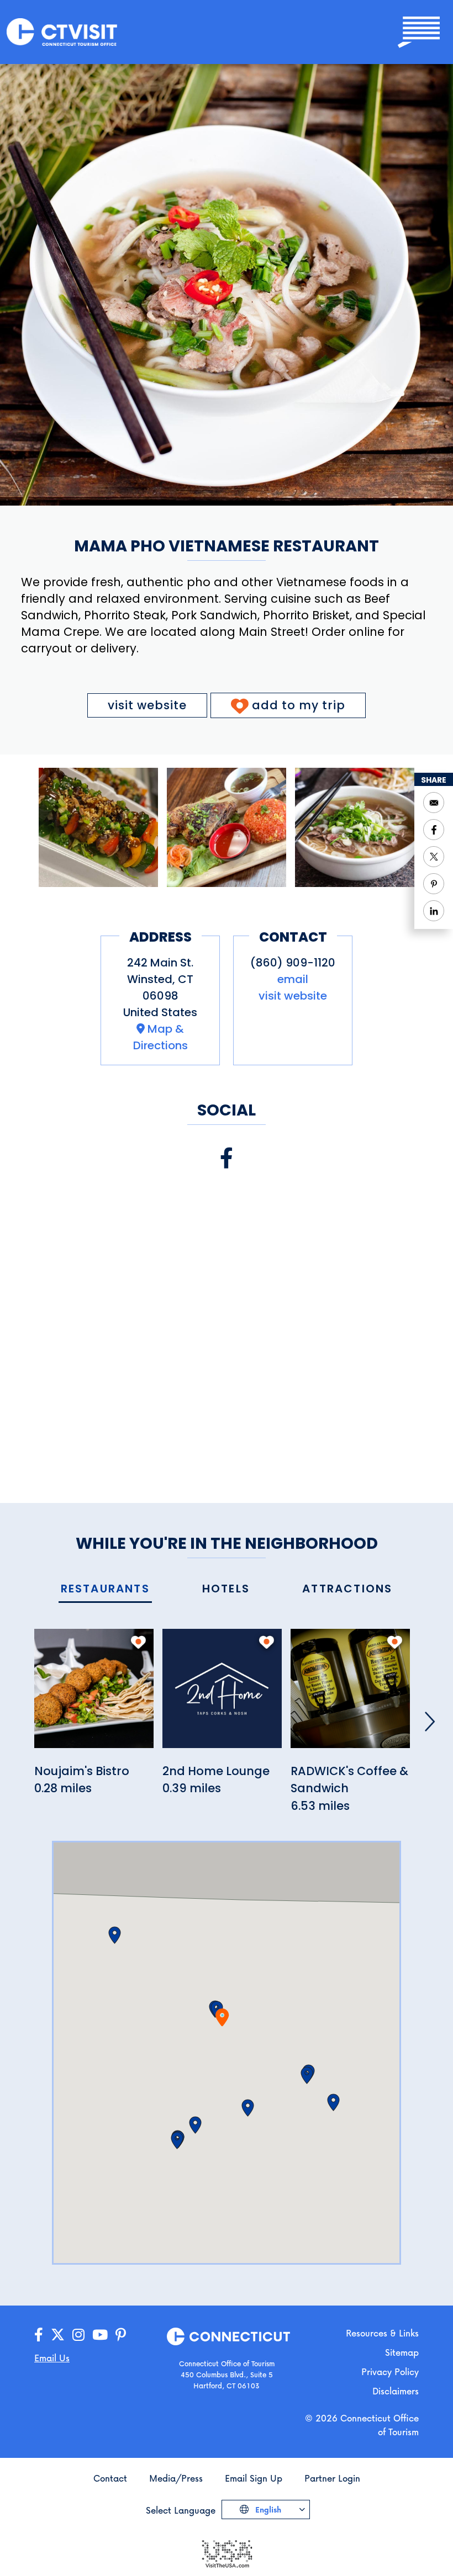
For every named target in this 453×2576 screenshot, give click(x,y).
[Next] (430, 1722)
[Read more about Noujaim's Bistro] (94, 1695)
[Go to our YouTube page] (100, 2335)
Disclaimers (396, 2391)
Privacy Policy (390, 2371)
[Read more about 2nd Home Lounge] (222, 1695)
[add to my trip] (138, 1642)
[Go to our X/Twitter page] (58, 2335)
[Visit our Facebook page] (227, 1158)
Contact (110, 2478)
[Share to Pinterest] (434, 884)
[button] (248, 2108)
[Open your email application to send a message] (434, 803)
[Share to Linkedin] (434, 911)
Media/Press (176, 2478)
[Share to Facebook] (434, 830)
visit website (147, 705)
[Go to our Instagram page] (78, 2335)
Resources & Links (382, 2333)
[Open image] (98, 827)
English (267, 2509)
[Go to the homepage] (62, 31)
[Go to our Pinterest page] (121, 2335)
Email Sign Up (254, 2478)
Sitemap (402, 2352)
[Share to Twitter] (434, 857)
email (293, 979)
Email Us (52, 2358)
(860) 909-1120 (293, 963)
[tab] (105, 1589)
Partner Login (332, 2478)
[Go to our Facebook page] (39, 2335)
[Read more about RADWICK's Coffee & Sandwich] (350, 1695)
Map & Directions (160, 1037)
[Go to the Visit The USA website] (227, 2553)
